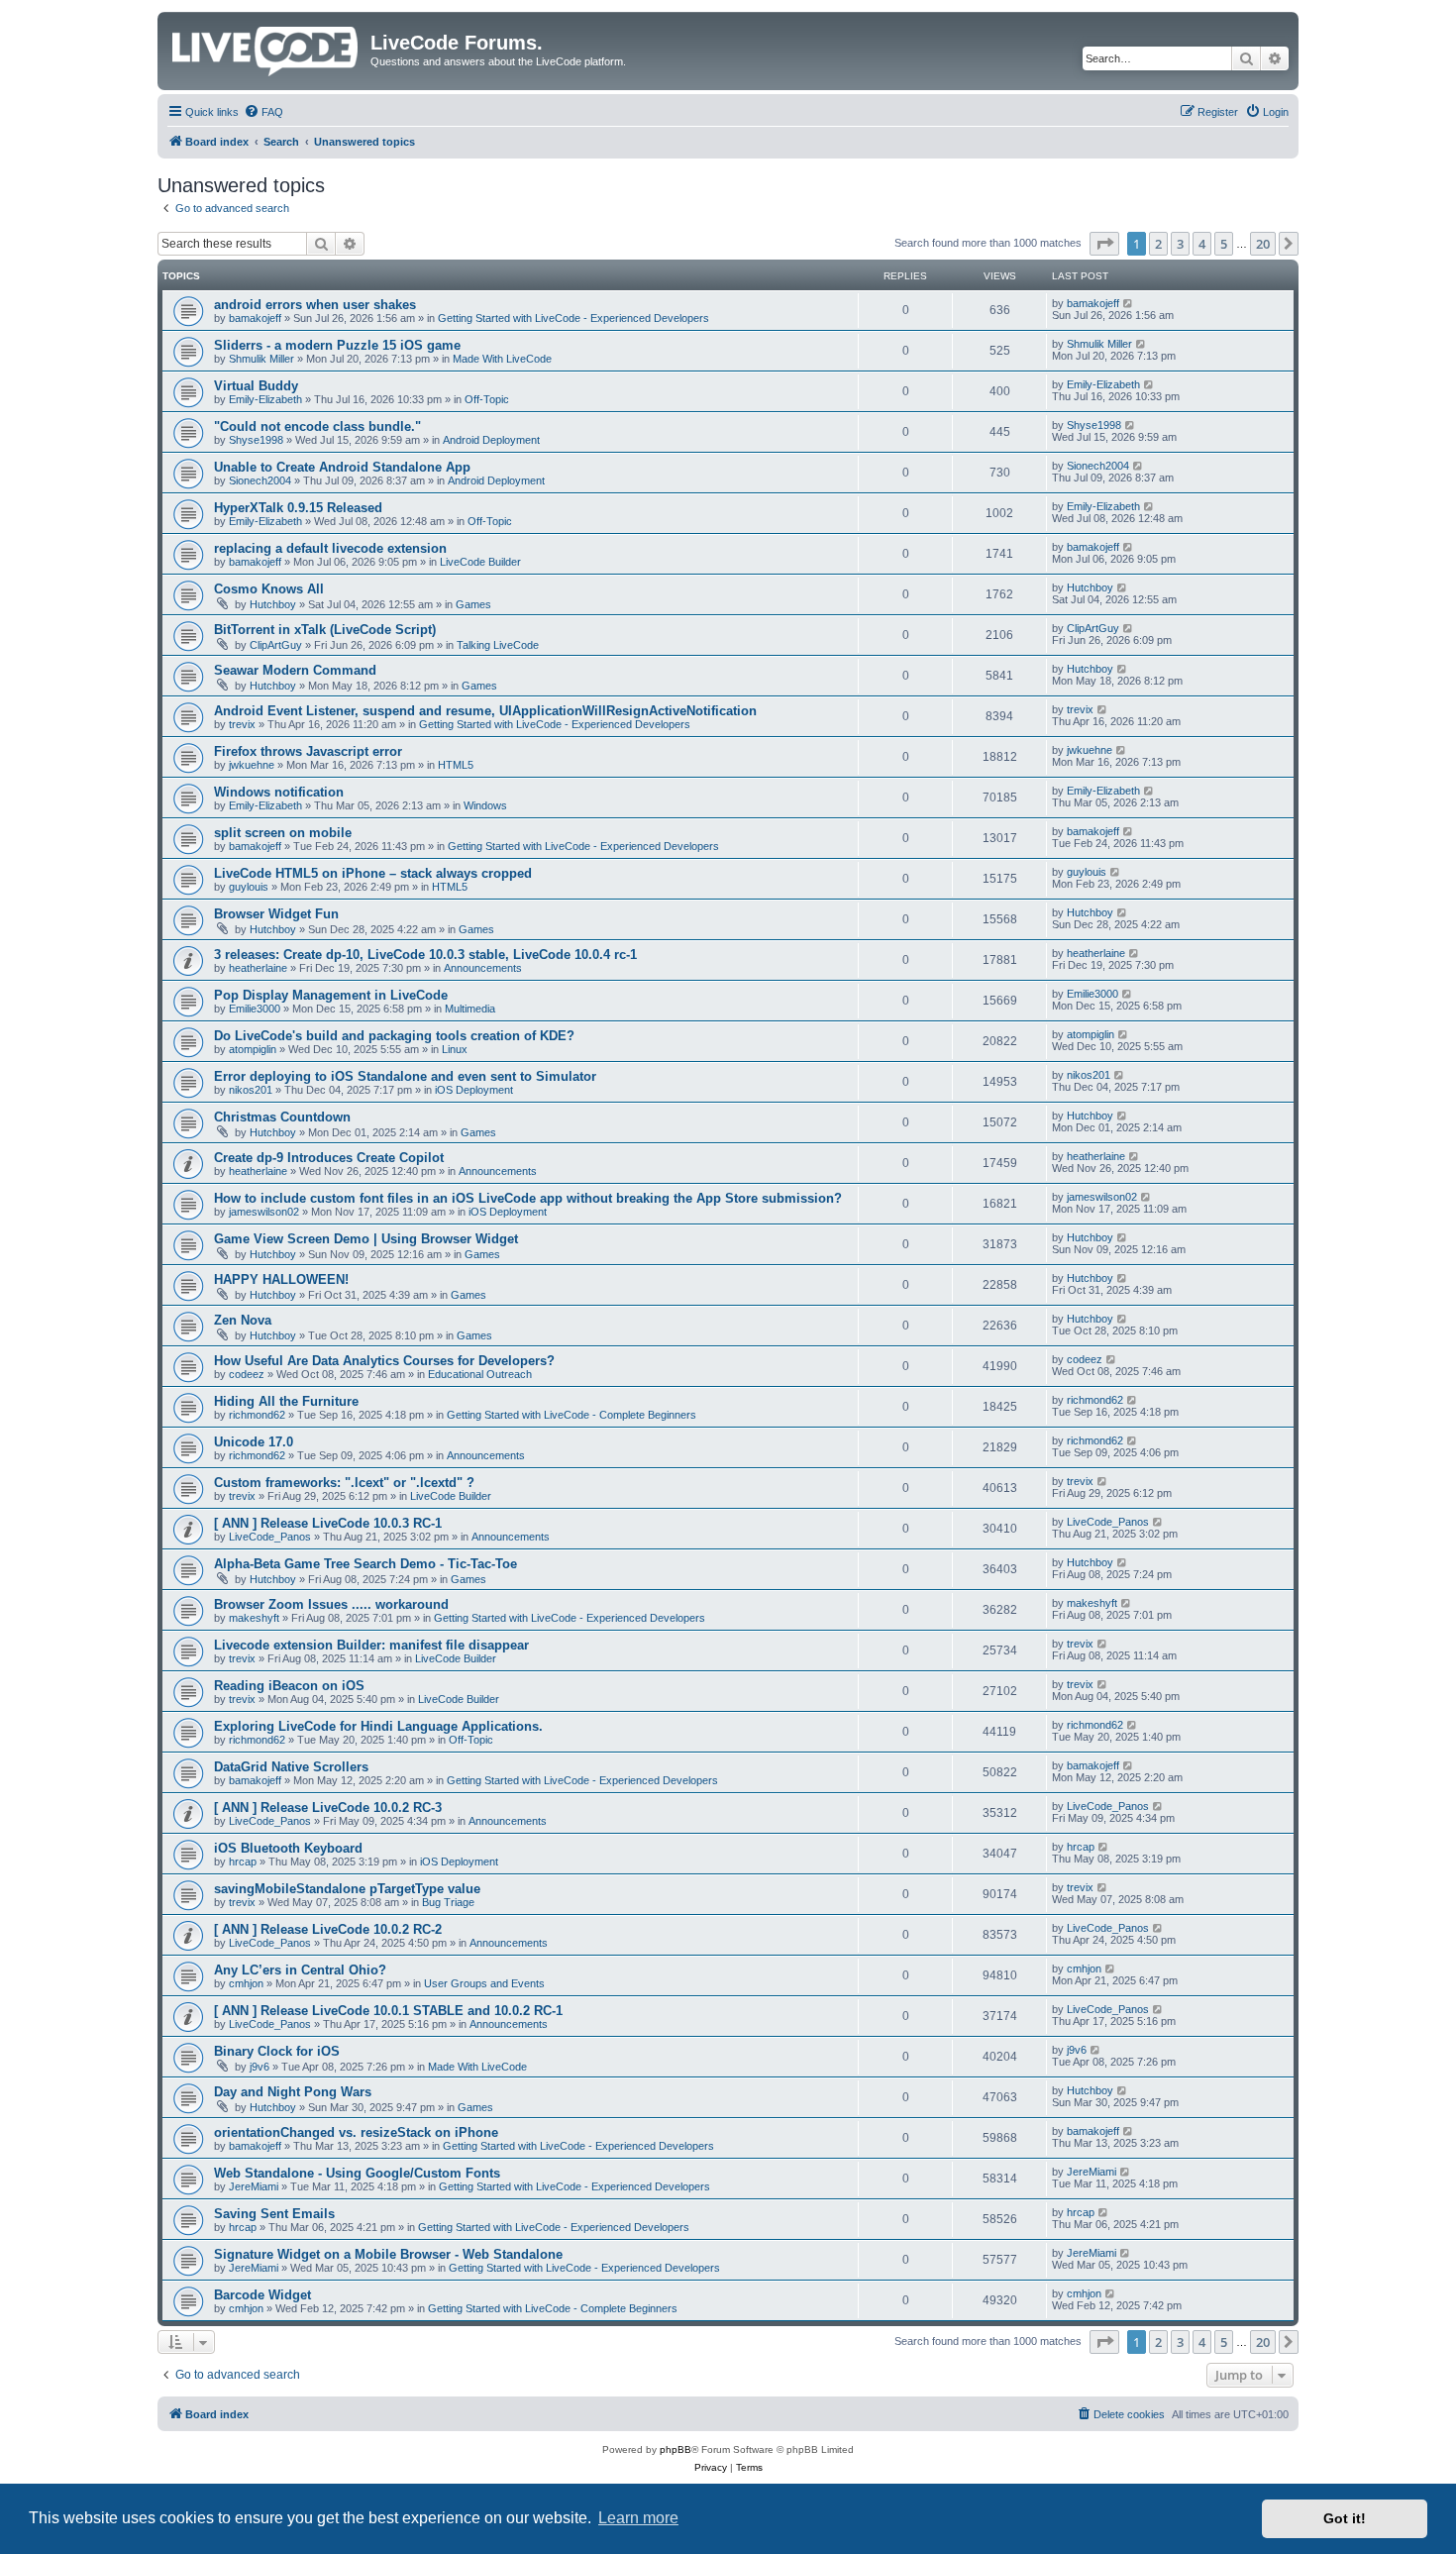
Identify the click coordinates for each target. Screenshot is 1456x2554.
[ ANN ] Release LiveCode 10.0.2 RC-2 (328, 1929)
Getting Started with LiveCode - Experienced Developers (573, 318)
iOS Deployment (474, 1090)
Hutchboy (273, 604)
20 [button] (1263, 244)
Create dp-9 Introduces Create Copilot (329, 1158)
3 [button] (1180, 244)
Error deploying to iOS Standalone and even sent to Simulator (405, 1076)
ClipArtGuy (276, 645)
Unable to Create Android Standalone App (342, 467)
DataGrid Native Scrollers (291, 1767)
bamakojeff (255, 318)
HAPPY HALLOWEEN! (281, 1279)
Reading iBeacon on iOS (289, 1686)
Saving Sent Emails (274, 2214)
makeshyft (254, 1618)
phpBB (676, 2449)
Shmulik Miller (261, 359)
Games (473, 604)
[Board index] (266, 48)
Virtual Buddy (256, 386)
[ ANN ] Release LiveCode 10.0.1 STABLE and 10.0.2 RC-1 (388, 2011)
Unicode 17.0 (254, 1442)
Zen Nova (243, 1320)
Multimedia (470, 1009)
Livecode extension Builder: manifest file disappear (371, 1645)
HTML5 (456, 765)
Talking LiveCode (498, 645)
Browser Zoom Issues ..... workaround (331, 1604)
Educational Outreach (480, 1374)
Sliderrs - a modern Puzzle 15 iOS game (337, 345)
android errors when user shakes (315, 305)
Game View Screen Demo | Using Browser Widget (366, 1239)
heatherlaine (258, 968)
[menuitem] (263, 112)
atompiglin (253, 1049)
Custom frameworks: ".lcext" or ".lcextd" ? (344, 1483)
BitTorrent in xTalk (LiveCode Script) (325, 630)
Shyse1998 (256, 440)
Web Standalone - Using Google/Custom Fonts (357, 2173)
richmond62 (257, 1415)
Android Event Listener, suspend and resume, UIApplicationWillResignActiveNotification (485, 711)
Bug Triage (448, 1902)
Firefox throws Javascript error (308, 751)
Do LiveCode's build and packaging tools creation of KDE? (394, 1036)
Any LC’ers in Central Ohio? (300, 1970)
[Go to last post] (1129, 303)
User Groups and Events (484, 1983)
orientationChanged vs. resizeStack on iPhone (356, 2132)
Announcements (483, 968)
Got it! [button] (1345, 2518)
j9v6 (260, 2067)
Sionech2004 (260, 480)
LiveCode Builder (480, 562)
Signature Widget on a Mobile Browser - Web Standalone (388, 2254)
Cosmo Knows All (269, 589)
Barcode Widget (262, 2295)
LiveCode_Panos (270, 1537)
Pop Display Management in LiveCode (331, 995)
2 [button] (1158, 244)
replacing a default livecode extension (330, 548)
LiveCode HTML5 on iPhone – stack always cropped (373, 873)
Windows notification (279, 792)
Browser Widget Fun (276, 914)
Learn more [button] (638, 2518)
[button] (1104, 244)
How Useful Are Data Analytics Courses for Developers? (384, 1361)
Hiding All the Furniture (286, 1401)
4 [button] (1202, 244)
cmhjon (246, 1983)
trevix (242, 724)
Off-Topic (487, 399)
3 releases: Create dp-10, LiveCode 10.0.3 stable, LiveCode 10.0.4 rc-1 (425, 955)
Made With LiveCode (502, 359)
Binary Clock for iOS (277, 2051)
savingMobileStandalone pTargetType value (347, 1889)
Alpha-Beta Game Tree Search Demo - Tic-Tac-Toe (365, 1564)
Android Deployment (491, 440)
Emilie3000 (255, 1009)
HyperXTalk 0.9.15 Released (298, 508)
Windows (485, 805)
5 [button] (1224, 244)
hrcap (243, 1862)
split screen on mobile (283, 833)
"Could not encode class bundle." (317, 426)
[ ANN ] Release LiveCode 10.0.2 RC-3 (328, 1808)
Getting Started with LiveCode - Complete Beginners (572, 1415)
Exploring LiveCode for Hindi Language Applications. (378, 1726)
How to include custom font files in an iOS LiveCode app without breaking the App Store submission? (528, 1198)
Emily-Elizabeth (265, 399)
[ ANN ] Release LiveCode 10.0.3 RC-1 (328, 1523)
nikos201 (251, 1090)
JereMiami (254, 2186)
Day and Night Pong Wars (293, 2092)
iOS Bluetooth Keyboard (288, 1848)
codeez (247, 1374)
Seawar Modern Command (295, 670)
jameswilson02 (264, 1212)
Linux (455, 1049)
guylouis (249, 887)
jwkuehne (252, 765)
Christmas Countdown (282, 1117)
